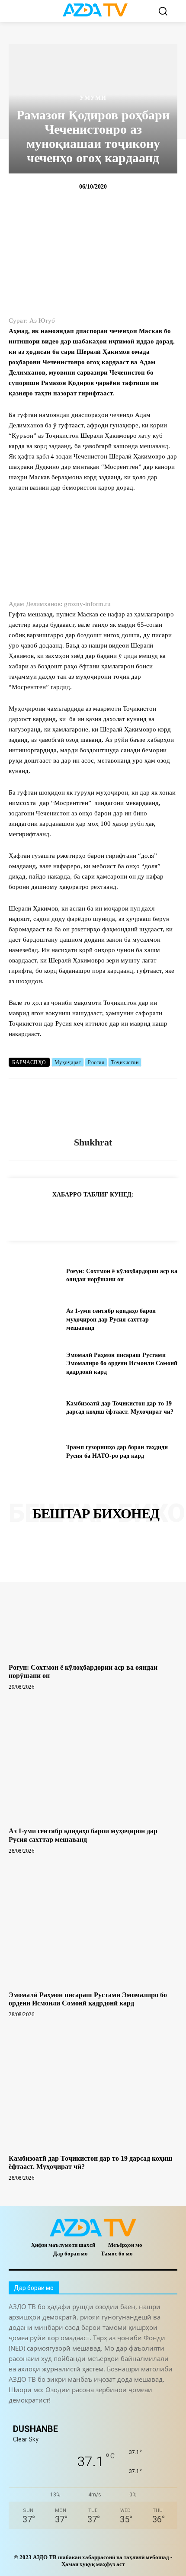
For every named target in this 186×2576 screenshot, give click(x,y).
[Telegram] (43, 1216)
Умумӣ (93, 98)
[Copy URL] (23, 1216)
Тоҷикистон (125, 1062)
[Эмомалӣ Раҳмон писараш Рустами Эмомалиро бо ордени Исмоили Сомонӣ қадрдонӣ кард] (34, 1363)
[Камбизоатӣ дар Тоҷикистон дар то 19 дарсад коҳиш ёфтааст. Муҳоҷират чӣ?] (34, 1408)
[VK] (122, 1216)
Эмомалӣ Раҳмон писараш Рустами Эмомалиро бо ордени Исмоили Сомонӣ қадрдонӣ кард (122, 1363)
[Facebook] (63, 1216)
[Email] (142, 1216)
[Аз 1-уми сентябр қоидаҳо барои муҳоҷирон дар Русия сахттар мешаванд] (34, 1319)
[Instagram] (36, 2415)
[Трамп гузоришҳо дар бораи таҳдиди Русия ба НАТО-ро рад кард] (34, 1452)
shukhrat (93, 1142)
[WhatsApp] (83, 1216)
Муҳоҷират (68, 1062)
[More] (163, 1216)
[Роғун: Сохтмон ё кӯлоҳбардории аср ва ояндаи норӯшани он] (34, 1276)
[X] (103, 1216)
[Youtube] (133, 2415)
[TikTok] (75, 2415)
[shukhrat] (93, 1108)
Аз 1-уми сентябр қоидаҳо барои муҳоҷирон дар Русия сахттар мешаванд (111, 1319)
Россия (96, 1062)
